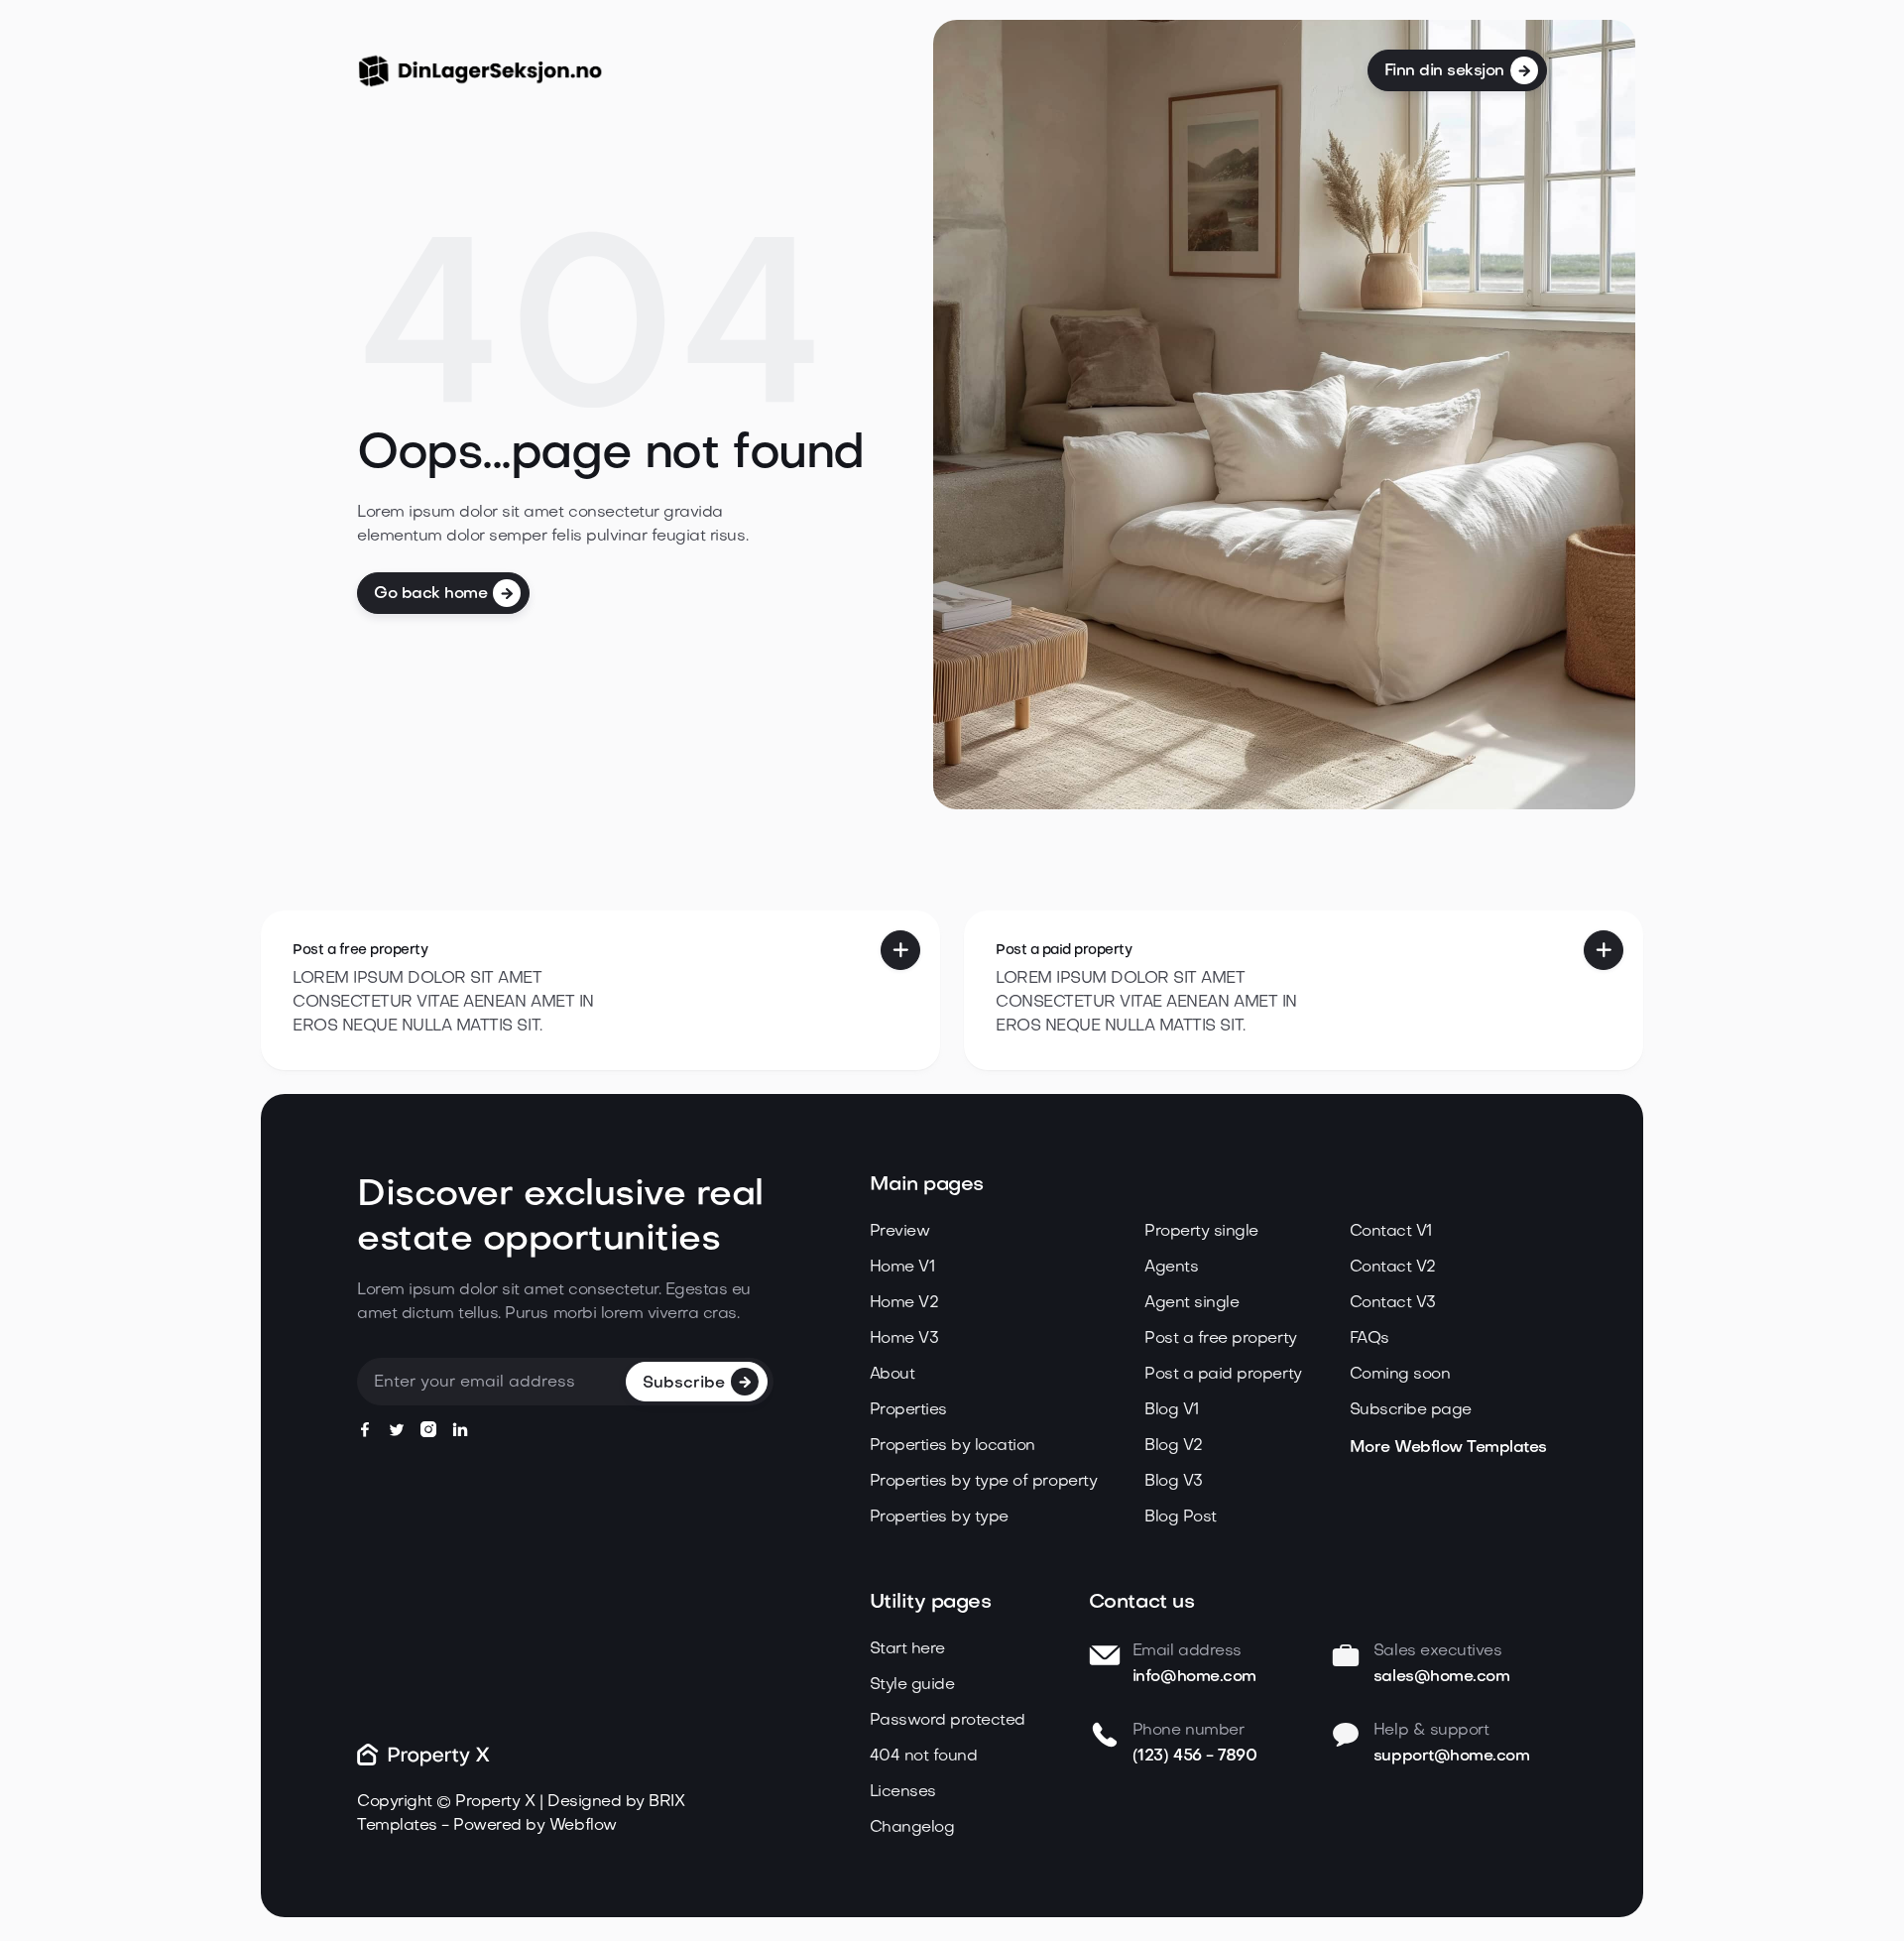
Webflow (583, 1826)
